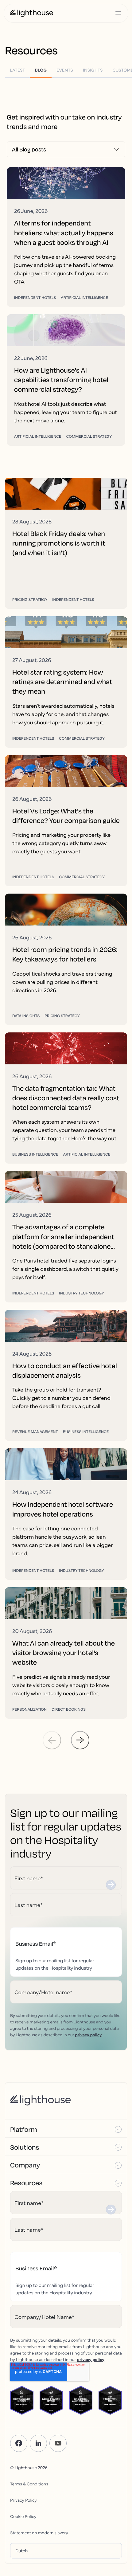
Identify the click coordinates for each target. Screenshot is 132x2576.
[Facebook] (19, 2443)
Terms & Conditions (29, 2484)
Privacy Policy (23, 2500)
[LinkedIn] (38, 2443)
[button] (66, 2129)
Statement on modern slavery (39, 2532)
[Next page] (80, 1740)
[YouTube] (58, 2443)
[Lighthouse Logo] (32, 13)
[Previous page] (52, 1740)
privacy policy (88, 2034)
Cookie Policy (23, 2516)
